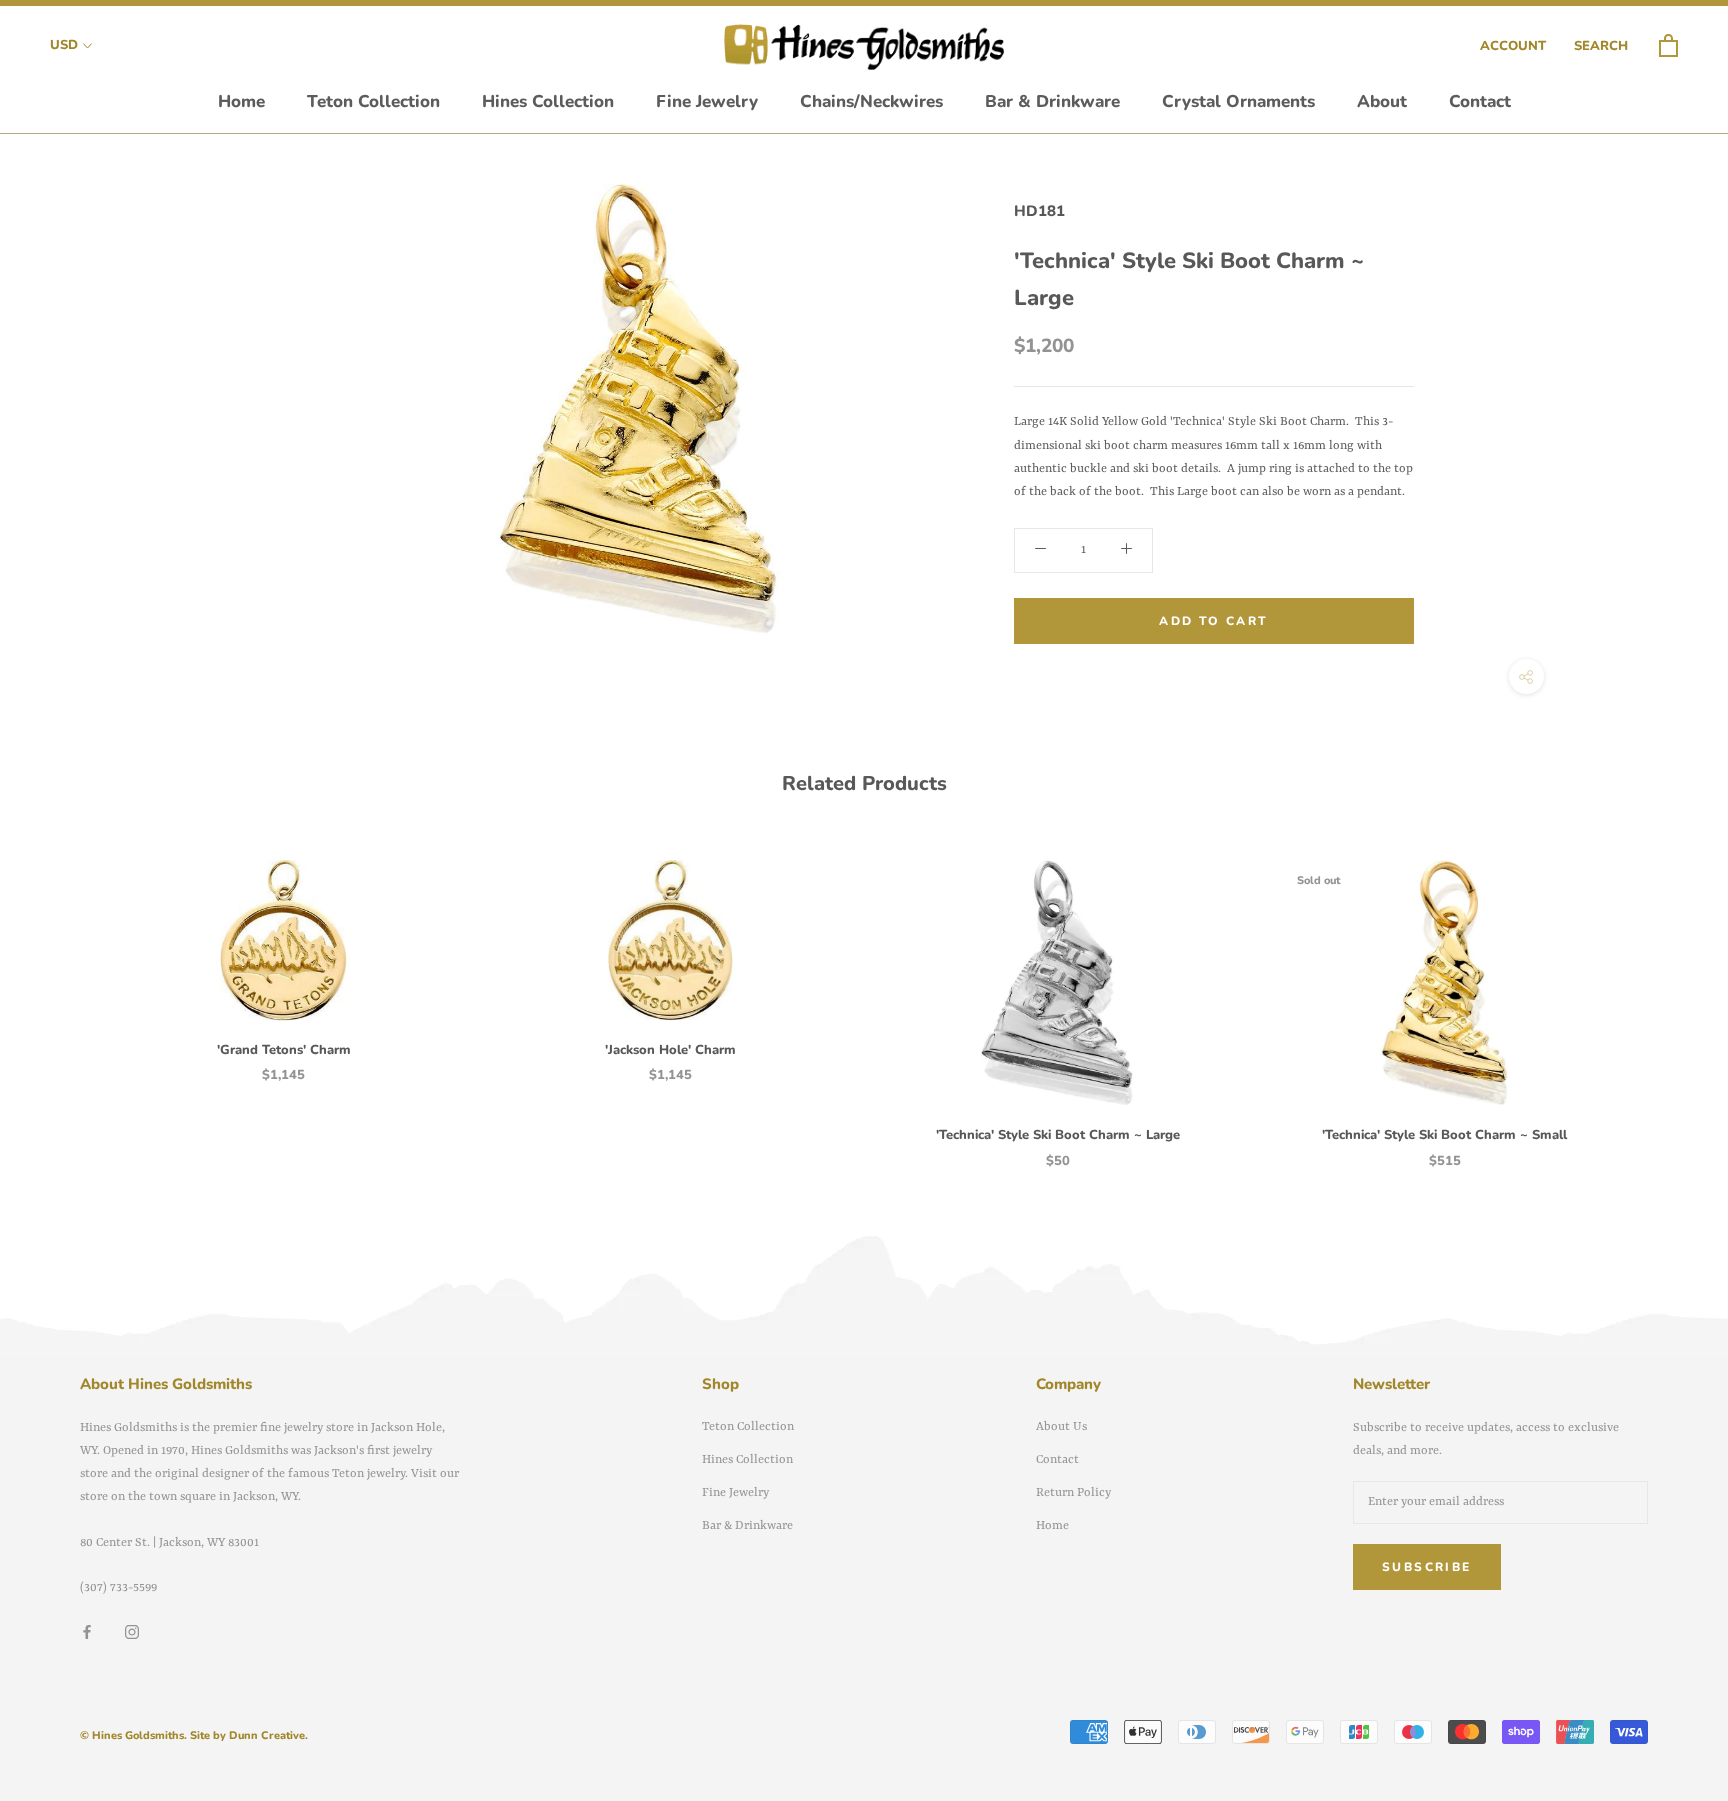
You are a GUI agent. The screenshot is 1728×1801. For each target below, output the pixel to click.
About (1382, 101)
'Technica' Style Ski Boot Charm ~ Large (1058, 1135)
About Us (1061, 1427)
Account (1513, 46)
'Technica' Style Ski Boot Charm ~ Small (1444, 1135)
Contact (1480, 101)
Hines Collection (548, 101)
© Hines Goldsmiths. (133, 1735)
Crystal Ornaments (1238, 101)
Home (241, 101)
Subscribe (1427, 1567)
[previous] (62, 993)
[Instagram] (132, 1631)
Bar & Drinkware (1052, 101)
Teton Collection (373, 101)
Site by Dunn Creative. (249, 1735)
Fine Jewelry (707, 101)
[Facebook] (87, 1631)
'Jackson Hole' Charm (670, 1050)
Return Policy (1073, 1493)
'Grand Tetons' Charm (284, 1050)
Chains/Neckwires (871, 101)
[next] (1665, 993)
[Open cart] (1668, 46)
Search (1601, 46)
